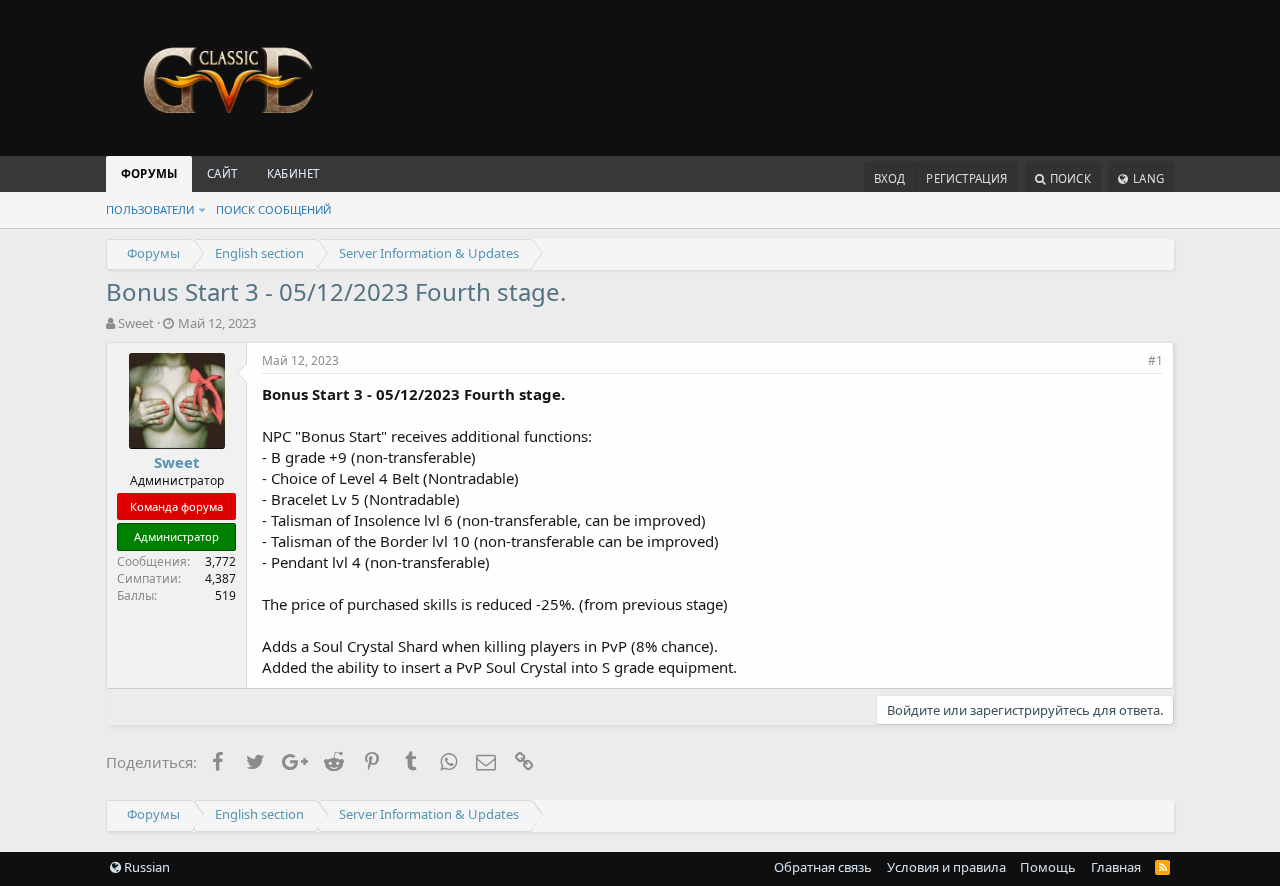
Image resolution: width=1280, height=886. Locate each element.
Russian (145, 867)
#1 (1155, 360)
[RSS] (1162, 867)
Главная (1116, 867)
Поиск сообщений (273, 209)
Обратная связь (823, 867)
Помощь (1048, 867)
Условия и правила (946, 867)
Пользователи (150, 209)
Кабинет (293, 173)
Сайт (222, 173)
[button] (202, 209)
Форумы (149, 173)
